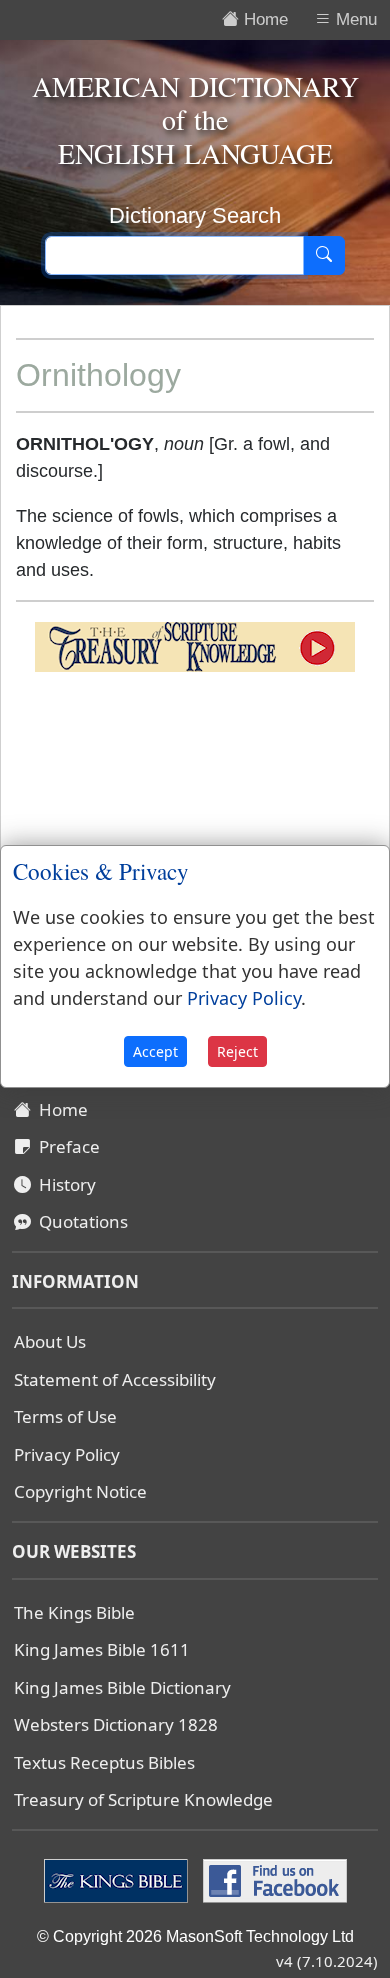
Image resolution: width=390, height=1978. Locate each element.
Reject (237, 1051)
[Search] (324, 256)
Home (59, 1109)
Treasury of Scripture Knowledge (143, 1799)
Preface (65, 1146)
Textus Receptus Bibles (104, 1762)
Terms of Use (65, 1416)
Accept (155, 1051)
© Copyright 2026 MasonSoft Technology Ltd (195, 1936)
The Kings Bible (74, 1612)
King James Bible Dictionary (122, 1687)
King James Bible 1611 (102, 1649)
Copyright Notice (80, 1491)
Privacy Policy (67, 1454)
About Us (50, 1341)
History (63, 1184)
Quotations (79, 1221)
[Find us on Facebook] (272, 1879)
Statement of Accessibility (115, 1379)
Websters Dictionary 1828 (116, 1724)
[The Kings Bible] (118, 1879)
